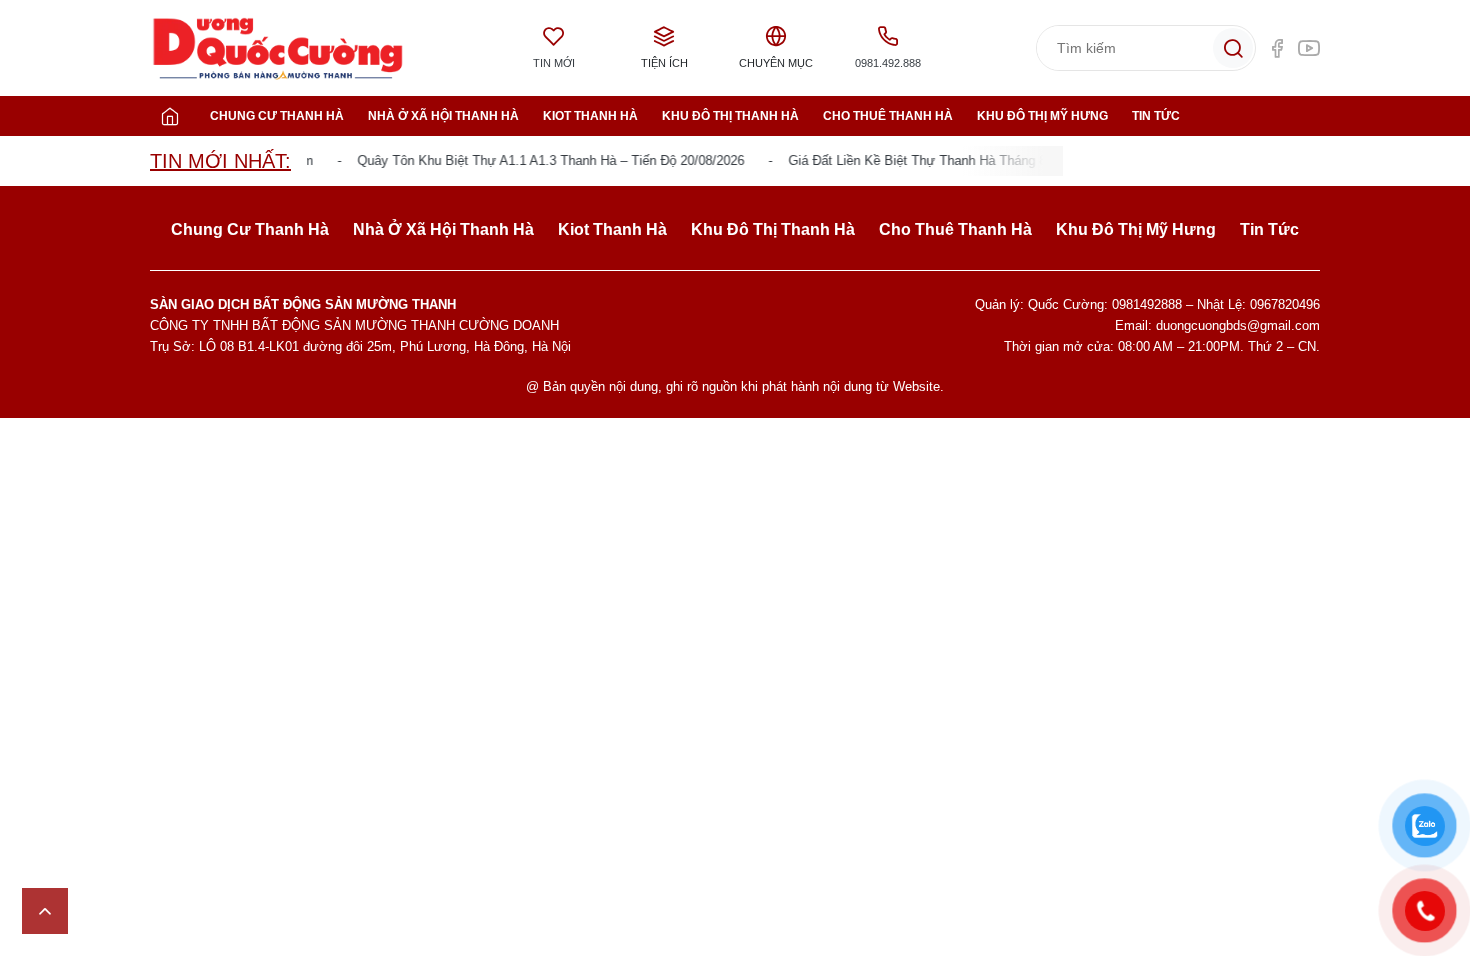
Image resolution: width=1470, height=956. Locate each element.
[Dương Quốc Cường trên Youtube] (1309, 48)
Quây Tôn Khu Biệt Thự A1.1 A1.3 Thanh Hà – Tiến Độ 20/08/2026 (540, 160)
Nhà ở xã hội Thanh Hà (443, 116)
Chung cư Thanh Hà (277, 116)
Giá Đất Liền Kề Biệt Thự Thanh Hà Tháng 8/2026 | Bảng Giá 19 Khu (978, 160)
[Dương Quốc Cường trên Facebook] (1277, 48)
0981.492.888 (888, 63)
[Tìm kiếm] (1233, 48)
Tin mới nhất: (220, 161)
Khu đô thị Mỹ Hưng (1042, 116)
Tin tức (1156, 116)
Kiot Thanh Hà (590, 116)
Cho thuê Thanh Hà (888, 116)
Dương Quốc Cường (278, 48)
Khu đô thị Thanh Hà (730, 116)
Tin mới (554, 63)
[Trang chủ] (170, 116)
